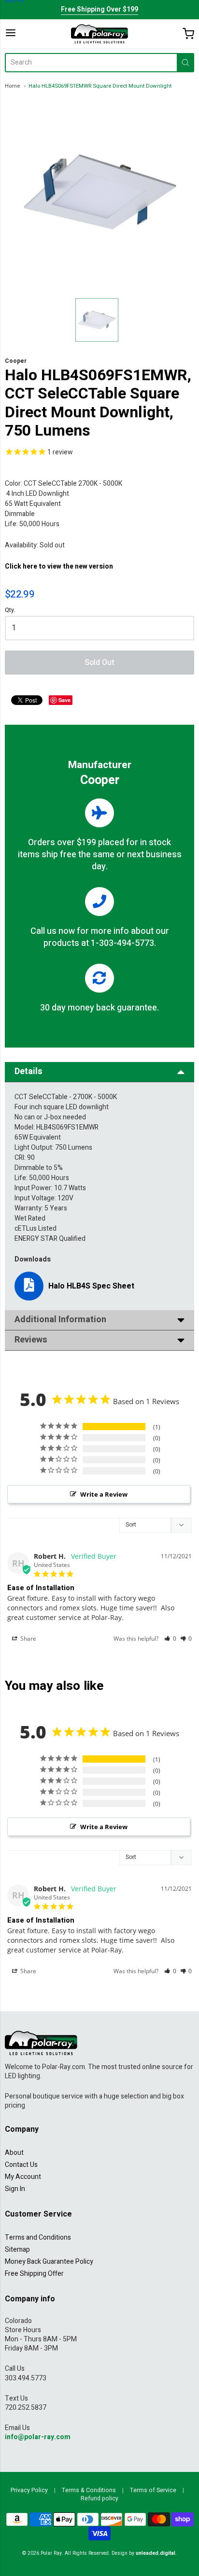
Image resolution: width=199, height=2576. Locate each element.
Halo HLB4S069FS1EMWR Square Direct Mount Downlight (100, 86)
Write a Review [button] (104, 1494)
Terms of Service (153, 2490)
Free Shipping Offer (34, 2274)
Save (64, 700)
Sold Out (99, 663)
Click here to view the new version (59, 566)
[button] (170, 1639)
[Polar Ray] (99, 34)
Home (12, 86)
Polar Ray (51, 2553)
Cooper (16, 361)
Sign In (15, 2189)
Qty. (10, 611)
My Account (23, 2177)
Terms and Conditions (38, 2237)
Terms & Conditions (89, 2490)
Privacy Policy (29, 2490)
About (14, 2153)
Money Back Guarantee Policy (49, 2262)
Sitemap (17, 2250)
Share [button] (28, 1639)
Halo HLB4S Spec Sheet (91, 1286)
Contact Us (21, 2165)
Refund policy (99, 2498)
